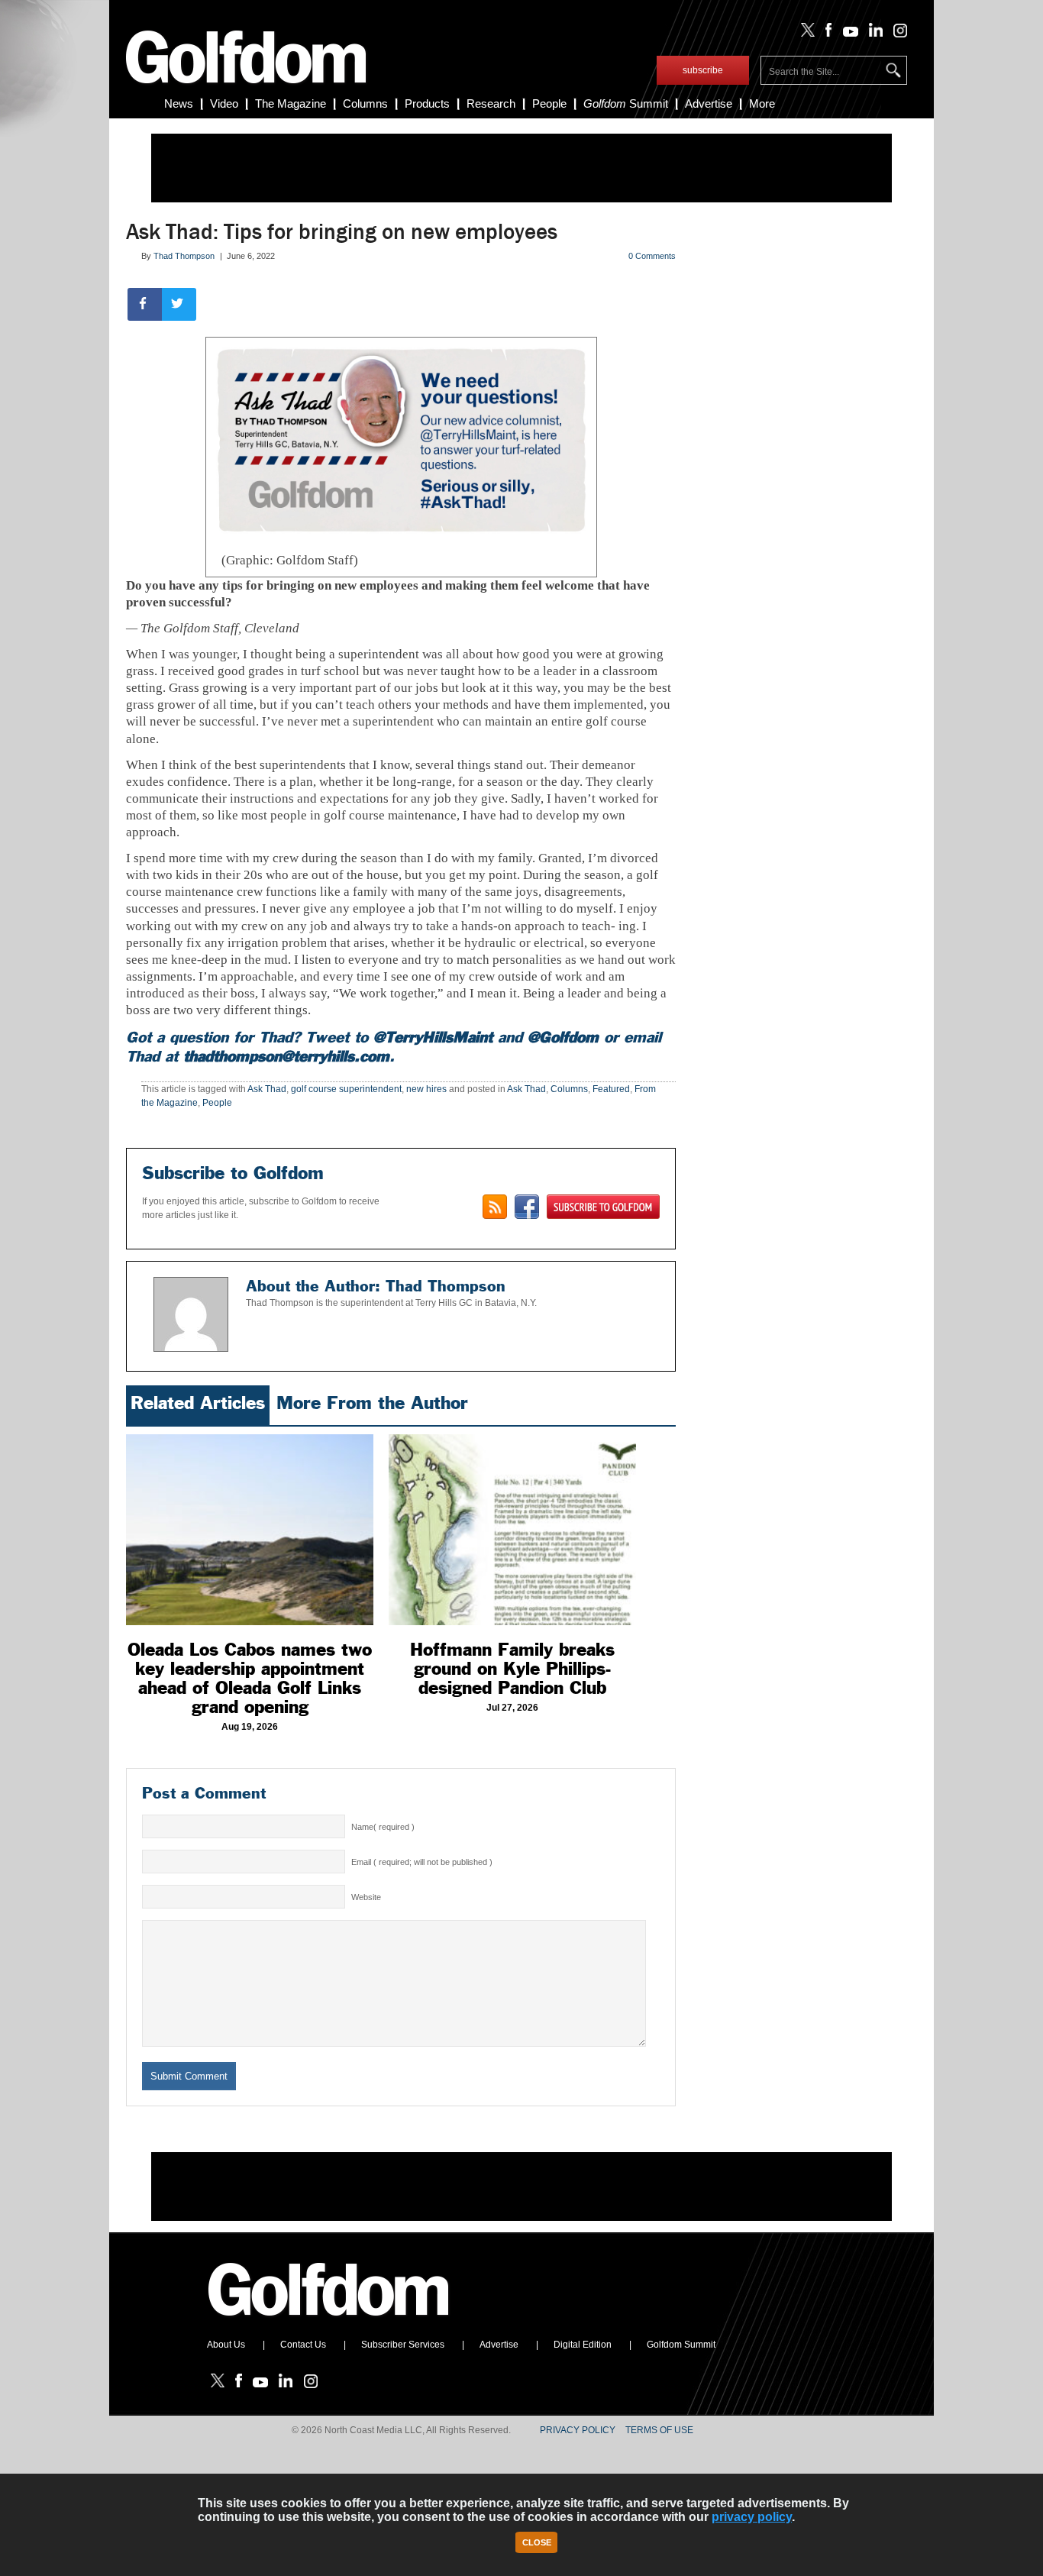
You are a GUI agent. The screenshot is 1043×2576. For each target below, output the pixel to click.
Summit (626, 103)
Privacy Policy (578, 2430)
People (549, 103)
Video (224, 103)
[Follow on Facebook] (826, 34)
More (762, 103)
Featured (611, 1089)
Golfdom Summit (681, 2345)
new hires (426, 1089)
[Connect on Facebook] (527, 1207)
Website (366, 1897)
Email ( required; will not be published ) (422, 1862)
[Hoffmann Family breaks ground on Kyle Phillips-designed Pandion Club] (512, 1530)
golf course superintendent (346, 1089)
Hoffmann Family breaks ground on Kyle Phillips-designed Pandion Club (512, 1669)
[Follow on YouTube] (847, 34)
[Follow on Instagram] (896, 34)
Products (427, 103)
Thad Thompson (184, 256)
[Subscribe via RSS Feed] (495, 1207)
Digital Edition (583, 2345)
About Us (226, 2345)
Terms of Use (659, 2430)
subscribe (703, 70)
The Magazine (291, 103)
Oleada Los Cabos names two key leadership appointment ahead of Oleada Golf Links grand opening (250, 1678)
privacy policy (752, 2517)
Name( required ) (383, 1827)
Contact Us (303, 2345)
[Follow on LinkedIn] (873, 34)
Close (537, 2542)
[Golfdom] (329, 2322)
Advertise (709, 103)
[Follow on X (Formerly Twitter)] (805, 34)
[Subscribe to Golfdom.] (603, 1207)
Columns (365, 103)
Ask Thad (267, 1089)
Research (491, 103)
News (179, 103)
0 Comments (652, 256)
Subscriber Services (403, 2345)
